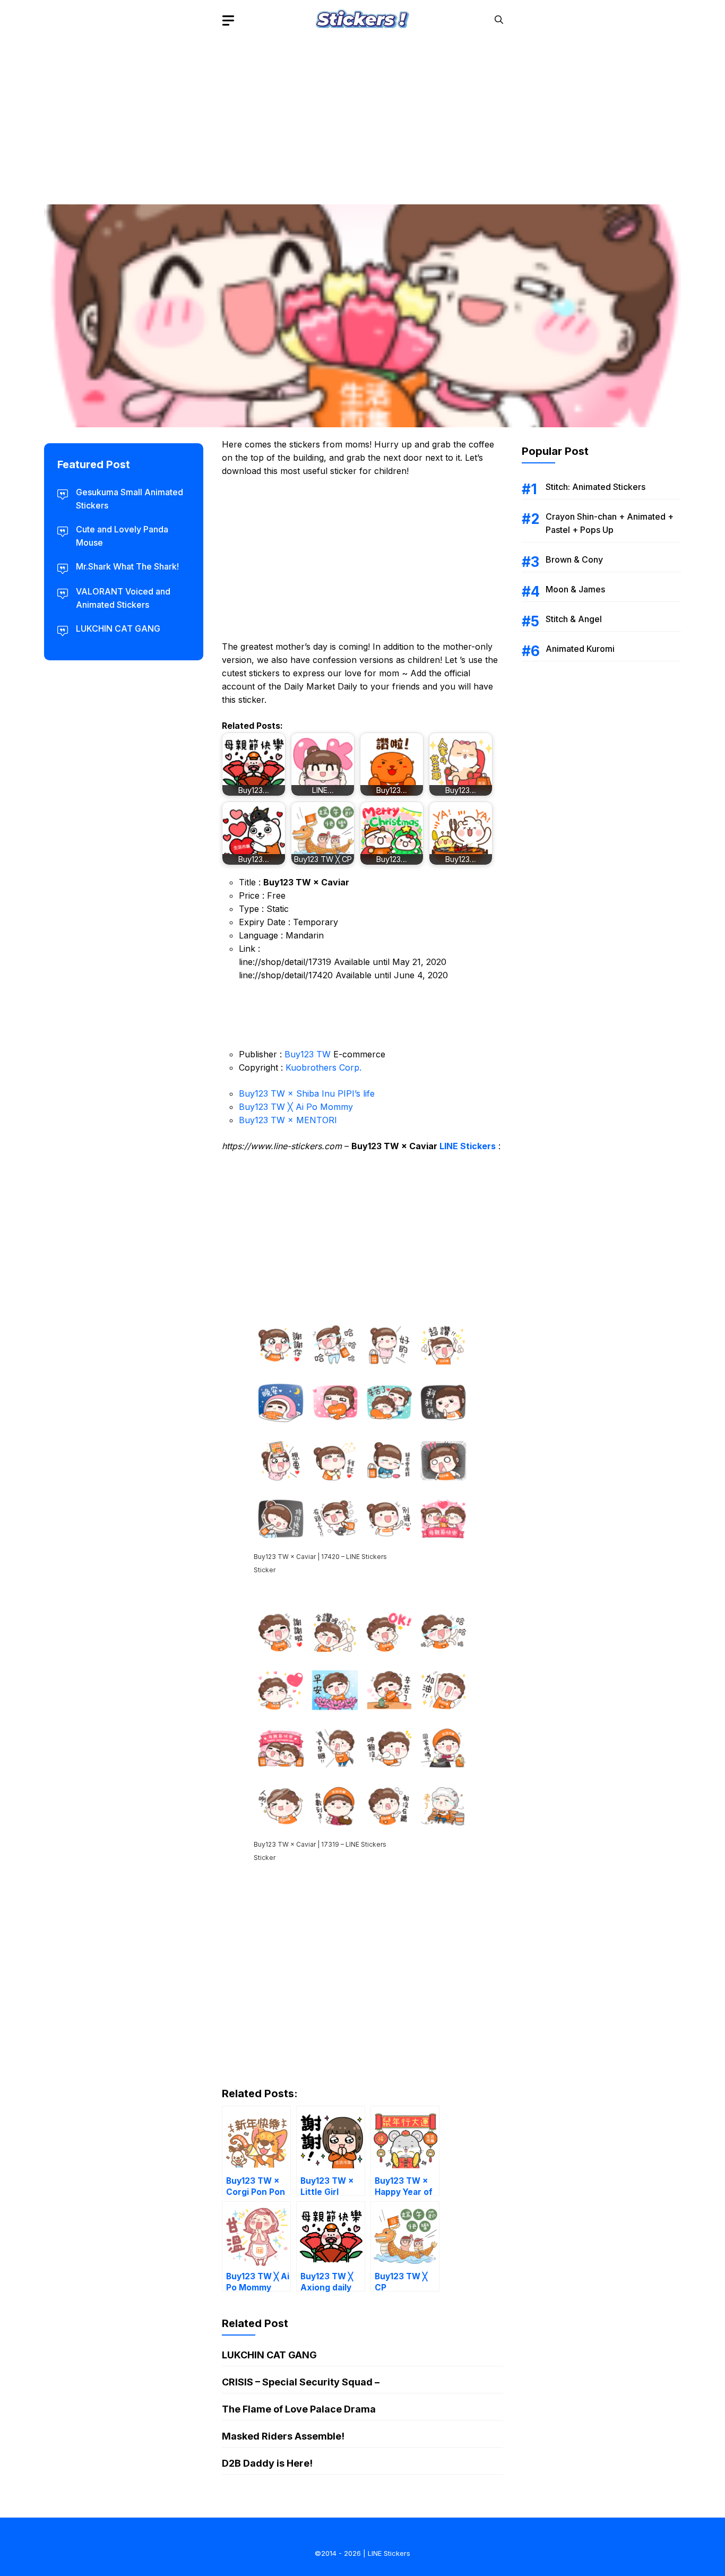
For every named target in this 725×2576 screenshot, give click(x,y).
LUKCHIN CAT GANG (269, 2355)
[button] (499, 20)
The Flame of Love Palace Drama (299, 2409)
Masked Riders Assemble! (283, 2436)
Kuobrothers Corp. (323, 1067)
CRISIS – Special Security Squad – (301, 2382)
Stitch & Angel (574, 619)
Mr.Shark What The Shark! (127, 566)
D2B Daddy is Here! (267, 2463)
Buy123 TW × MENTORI (288, 1120)
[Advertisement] (362, 114)
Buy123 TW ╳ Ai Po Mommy (296, 1107)
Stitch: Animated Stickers (595, 487)
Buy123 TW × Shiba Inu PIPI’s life (307, 1093)
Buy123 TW (308, 1054)
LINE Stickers (468, 1146)
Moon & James (575, 589)
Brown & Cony (574, 559)
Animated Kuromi (580, 649)
